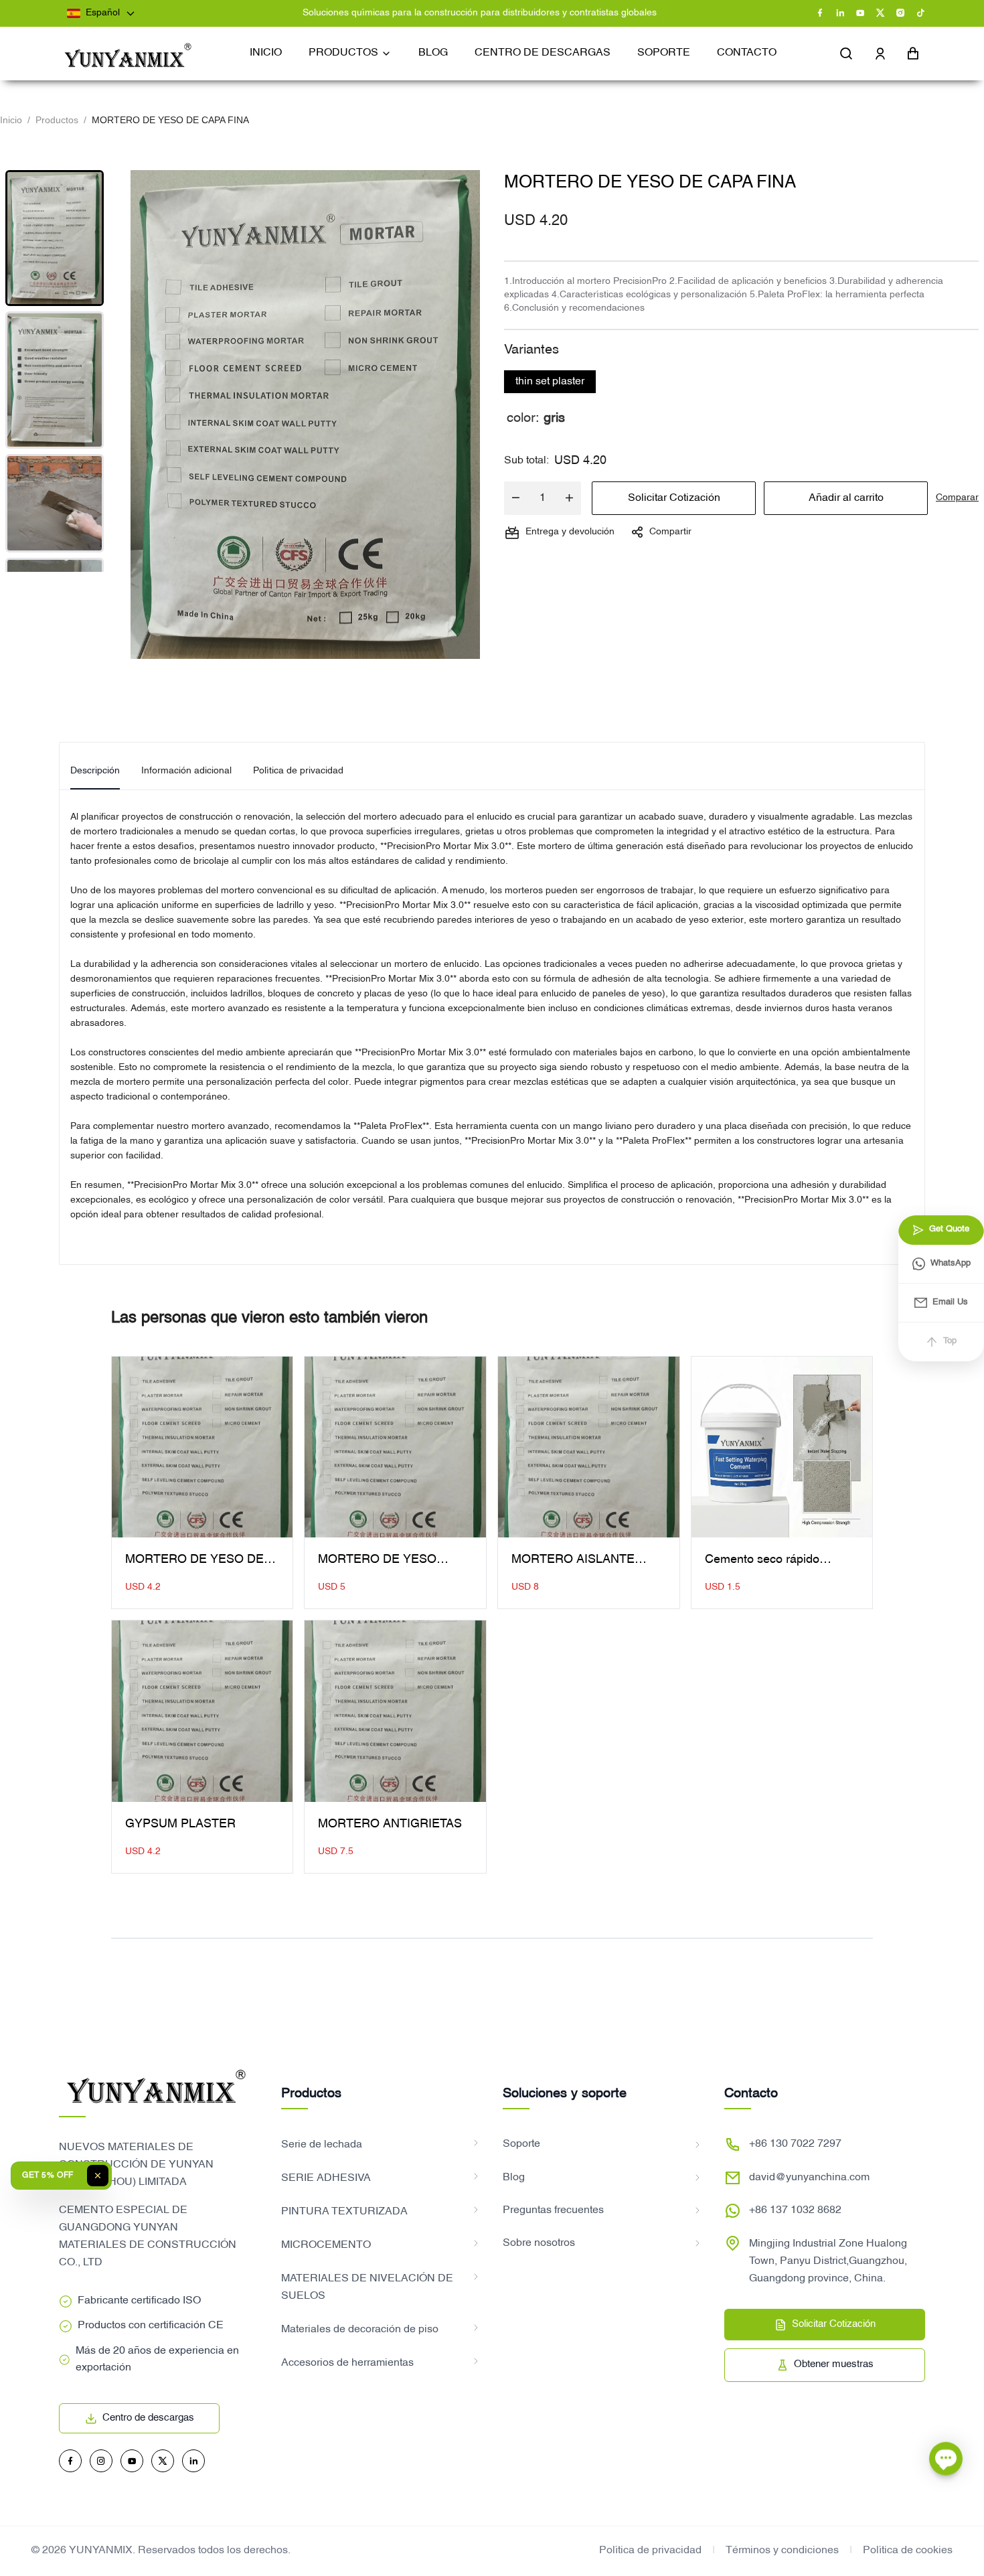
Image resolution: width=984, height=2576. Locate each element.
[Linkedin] (840, 13)
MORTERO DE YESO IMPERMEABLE (377, 1562)
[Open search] (847, 54)
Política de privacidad (650, 2551)
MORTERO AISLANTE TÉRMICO (573, 1562)
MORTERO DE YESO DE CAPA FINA (194, 1562)
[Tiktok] (920, 13)
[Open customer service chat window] (946, 2455)
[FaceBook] (820, 13)
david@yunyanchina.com (809, 2178)
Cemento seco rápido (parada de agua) (762, 1562)
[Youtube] (860, 13)
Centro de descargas (148, 2418)
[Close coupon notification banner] (98, 2176)
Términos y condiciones (782, 2551)
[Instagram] (900, 13)
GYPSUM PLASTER (180, 1824)
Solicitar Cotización (674, 498)
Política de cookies (908, 2551)
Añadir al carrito (846, 498)
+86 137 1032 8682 (795, 2210)
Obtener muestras (834, 2364)
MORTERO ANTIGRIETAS (390, 1824)
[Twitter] (880, 13)
